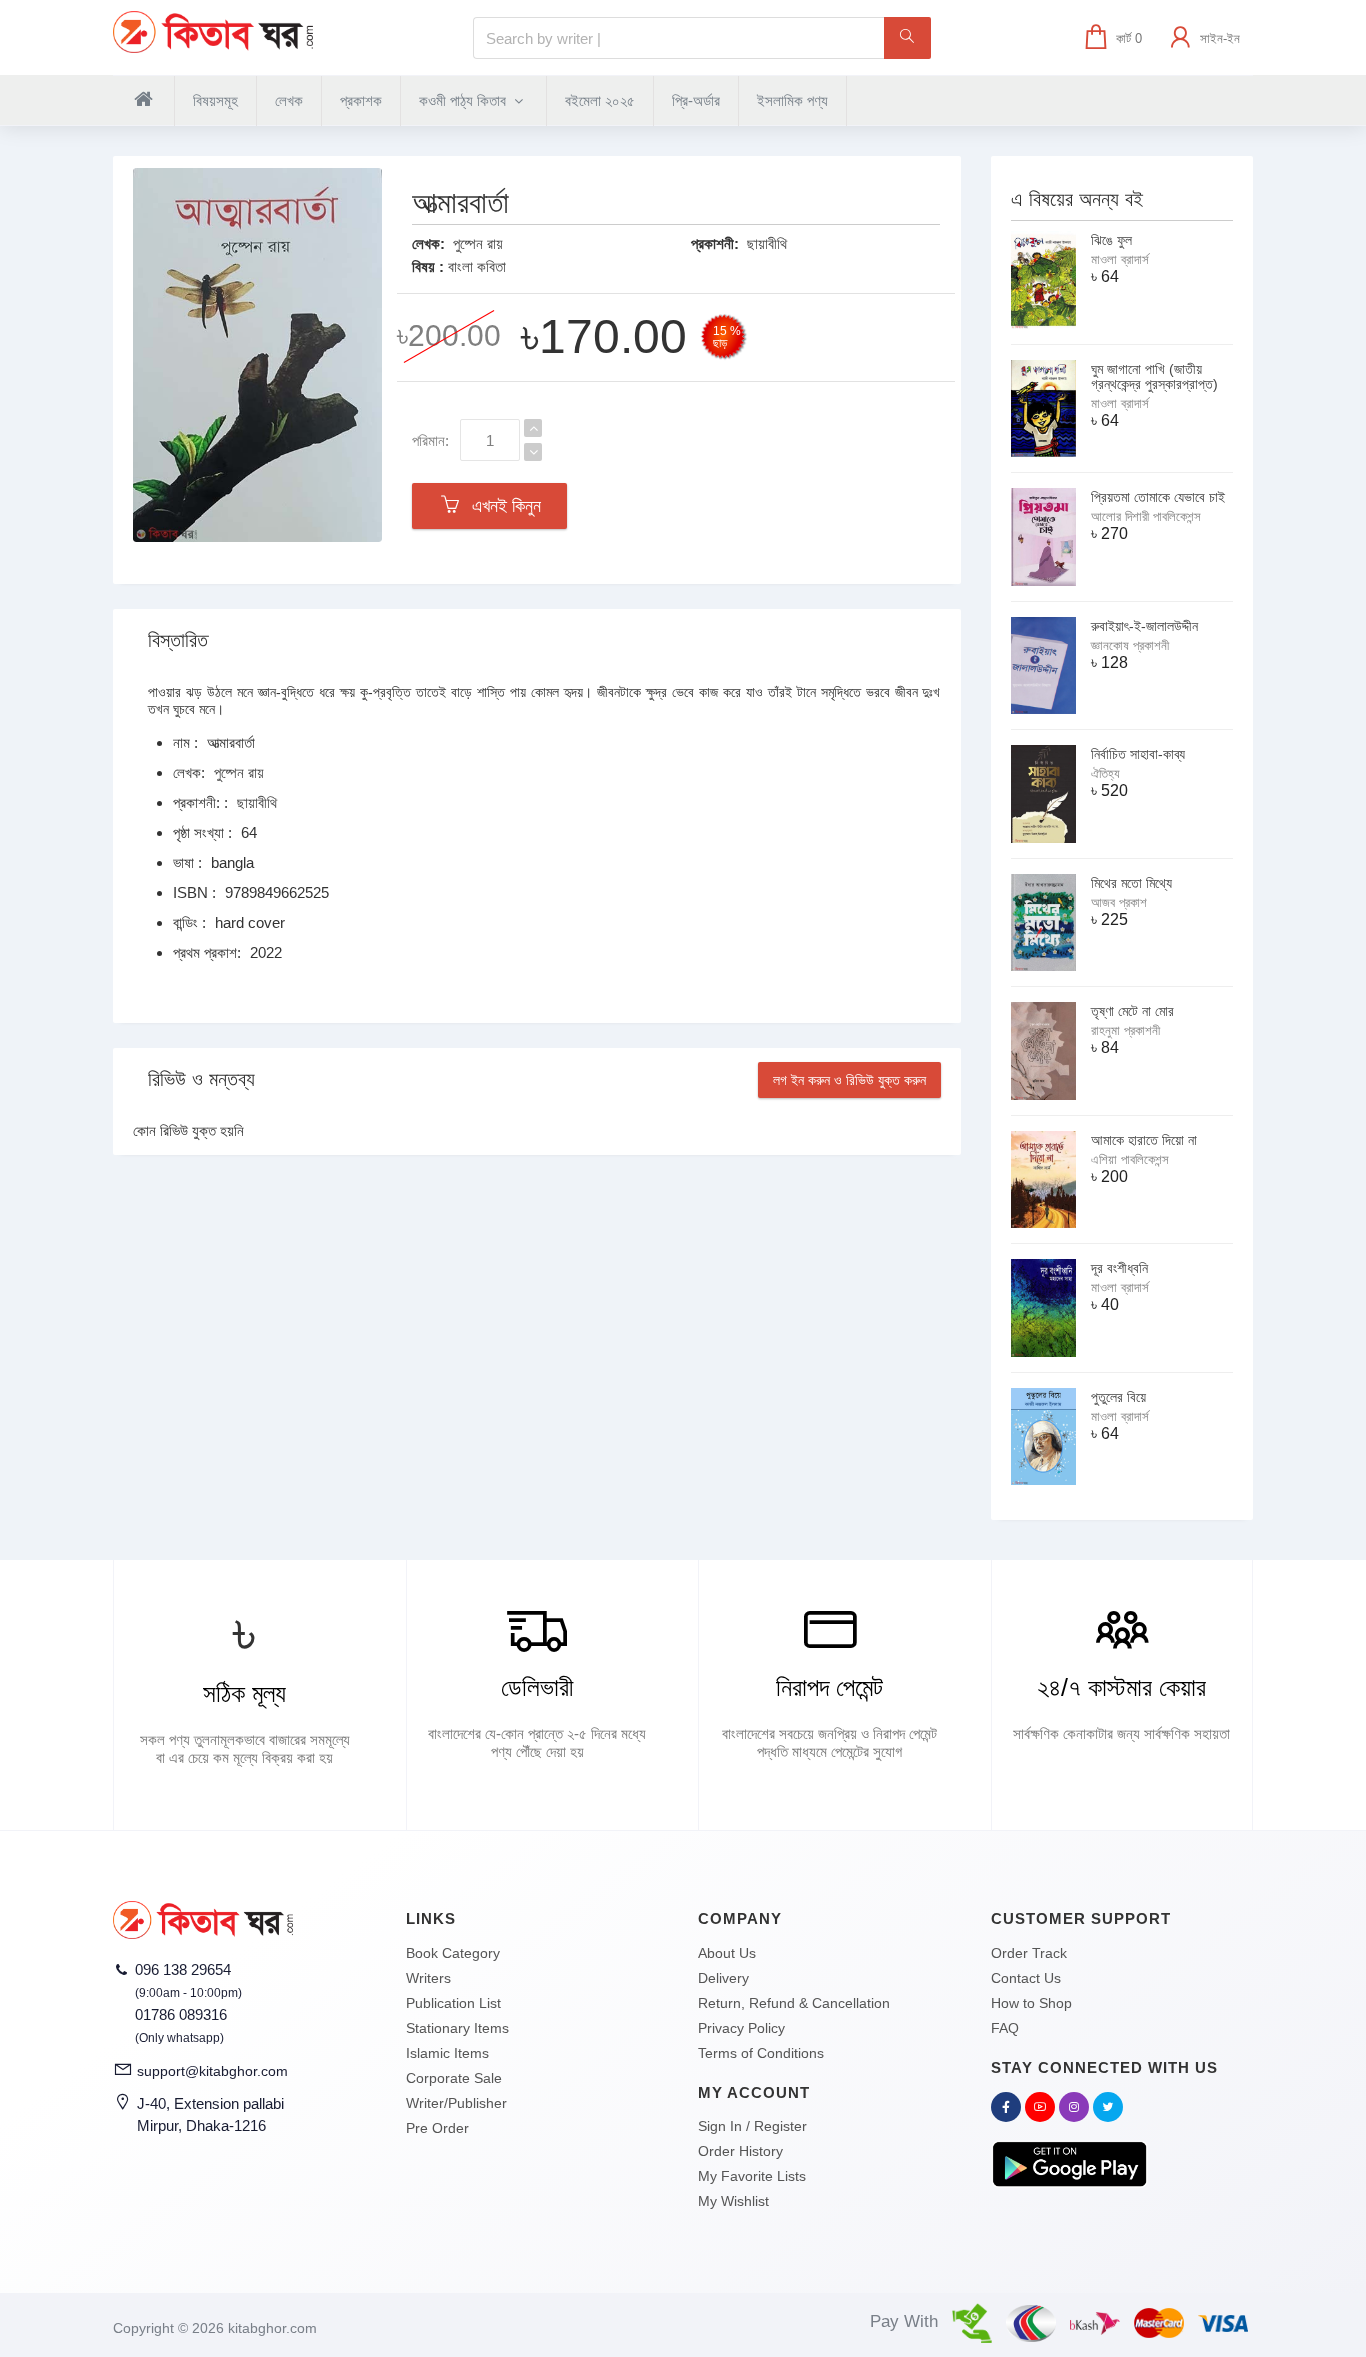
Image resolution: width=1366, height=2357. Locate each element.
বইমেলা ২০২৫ (600, 100)
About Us (727, 1953)
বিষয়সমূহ (215, 100)
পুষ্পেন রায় (478, 243)
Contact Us (1026, 1978)
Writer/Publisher (456, 2103)
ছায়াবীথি (767, 243)
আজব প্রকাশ (1119, 902)
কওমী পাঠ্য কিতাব (464, 100)
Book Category (453, 1953)
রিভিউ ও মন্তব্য (201, 1079)
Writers (428, 1978)
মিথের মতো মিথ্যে (1131, 883)
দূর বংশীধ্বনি (1119, 1268)
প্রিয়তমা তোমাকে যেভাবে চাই (1158, 497)
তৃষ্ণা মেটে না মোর (1132, 1011)
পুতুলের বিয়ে (1118, 1397)
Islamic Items (447, 2053)
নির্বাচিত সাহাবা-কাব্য (1138, 754)
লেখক (289, 100)
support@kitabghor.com (212, 2071)
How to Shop (1031, 2003)
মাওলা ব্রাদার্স (1120, 259)
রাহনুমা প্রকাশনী (1125, 1030)
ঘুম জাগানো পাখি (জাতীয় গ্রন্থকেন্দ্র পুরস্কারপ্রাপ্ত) (1154, 376)
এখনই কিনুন (501, 506)
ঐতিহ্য (1105, 773)
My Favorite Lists (752, 2176)
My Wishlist (733, 2201)
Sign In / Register (752, 2126)
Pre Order (437, 2128)
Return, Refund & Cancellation (794, 2003)
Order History (740, 2151)
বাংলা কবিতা (477, 266)
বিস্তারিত (178, 640)
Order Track (1029, 1953)
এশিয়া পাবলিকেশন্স (1130, 1159)
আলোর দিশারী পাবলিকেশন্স (1146, 516)
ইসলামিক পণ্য (792, 100)
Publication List (453, 2003)
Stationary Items (457, 2028)
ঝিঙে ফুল (1111, 240)
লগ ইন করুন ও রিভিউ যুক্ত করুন (849, 1080)
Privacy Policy (741, 2028)
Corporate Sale (454, 2078)
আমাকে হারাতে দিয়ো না (1144, 1140)
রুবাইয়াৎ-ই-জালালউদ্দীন (1144, 626)
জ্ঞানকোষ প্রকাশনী (1130, 645)
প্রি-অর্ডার (696, 100)
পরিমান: (430, 440)
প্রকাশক (361, 100)
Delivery (723, 1978)
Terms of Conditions (761, 2053)
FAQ (1005, 2028)
